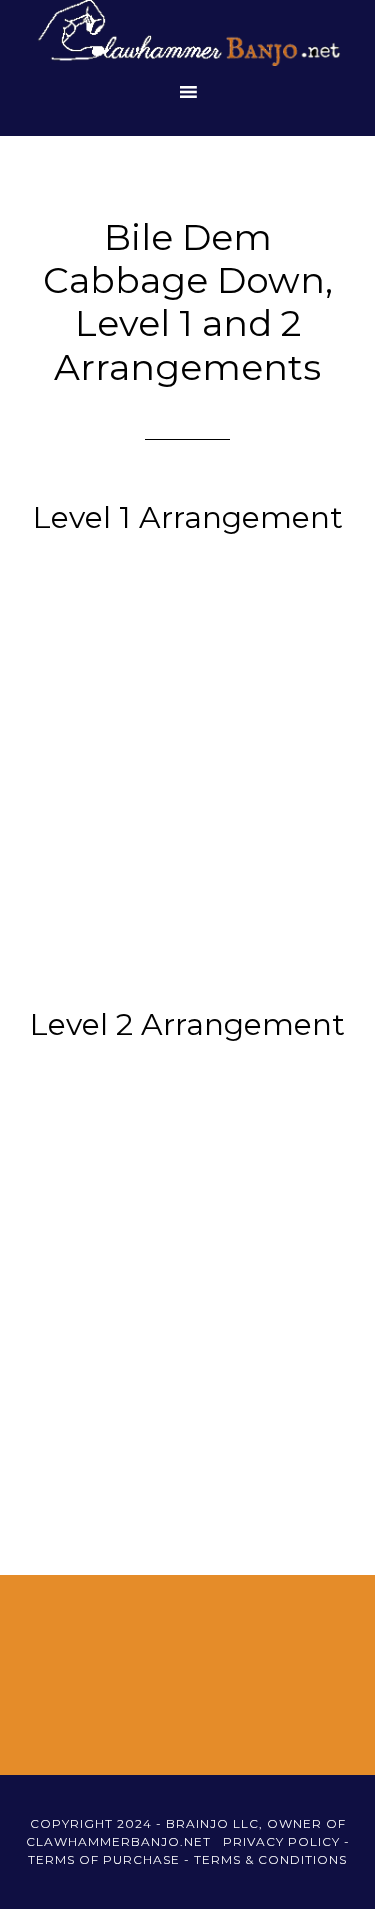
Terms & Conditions (270, 1859)
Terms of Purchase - (111, 1859)
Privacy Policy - (286, 1841)
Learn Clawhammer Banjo (188, 35)
